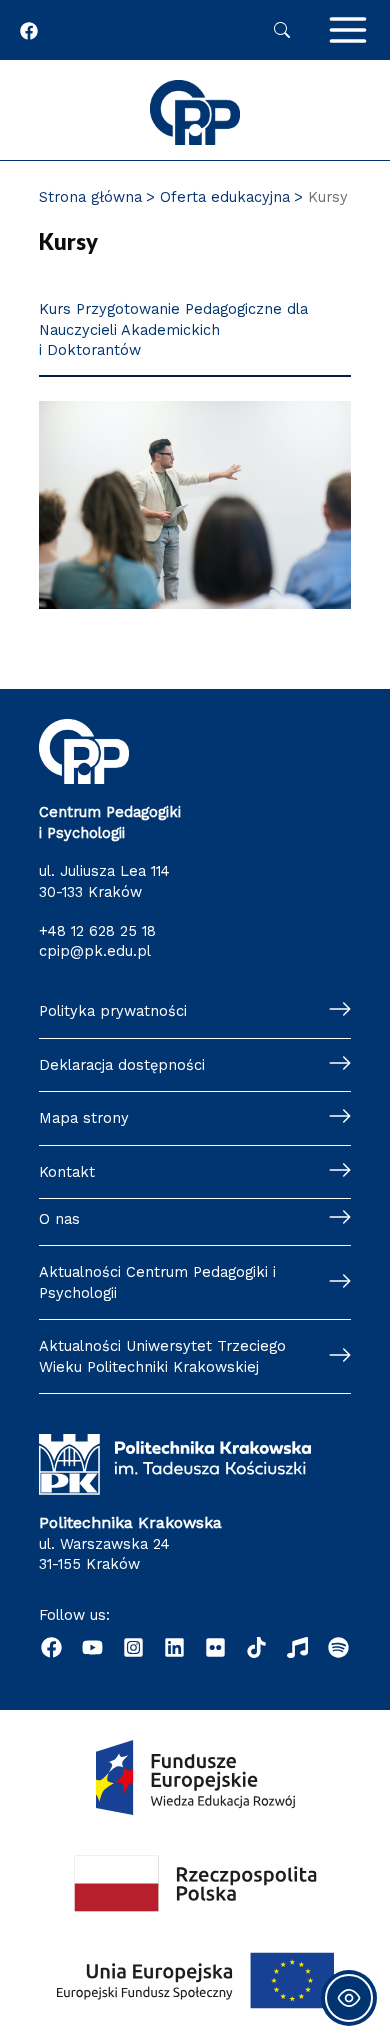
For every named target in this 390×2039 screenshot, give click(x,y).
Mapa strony (84, 1118)
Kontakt (67, 1172)
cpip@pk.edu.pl (95, 951)
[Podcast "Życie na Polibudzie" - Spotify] (338, 1647)
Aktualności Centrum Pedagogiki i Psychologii (157, 1282)
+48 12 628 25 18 (97, 931)
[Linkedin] (174, 1647)
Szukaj (282, 30)
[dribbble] (256, 1647)
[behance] (215, 1647)
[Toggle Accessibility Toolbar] (349, 1998)
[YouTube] (92, 1647)
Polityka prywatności (113, 1011)
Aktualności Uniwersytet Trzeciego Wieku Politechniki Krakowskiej (162, 1356)
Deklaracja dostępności (122, 1065)
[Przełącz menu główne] (348, 30)
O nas (59, 1219)
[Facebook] (29, 31)
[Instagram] (133, 1647)
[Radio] (297, 1647)
